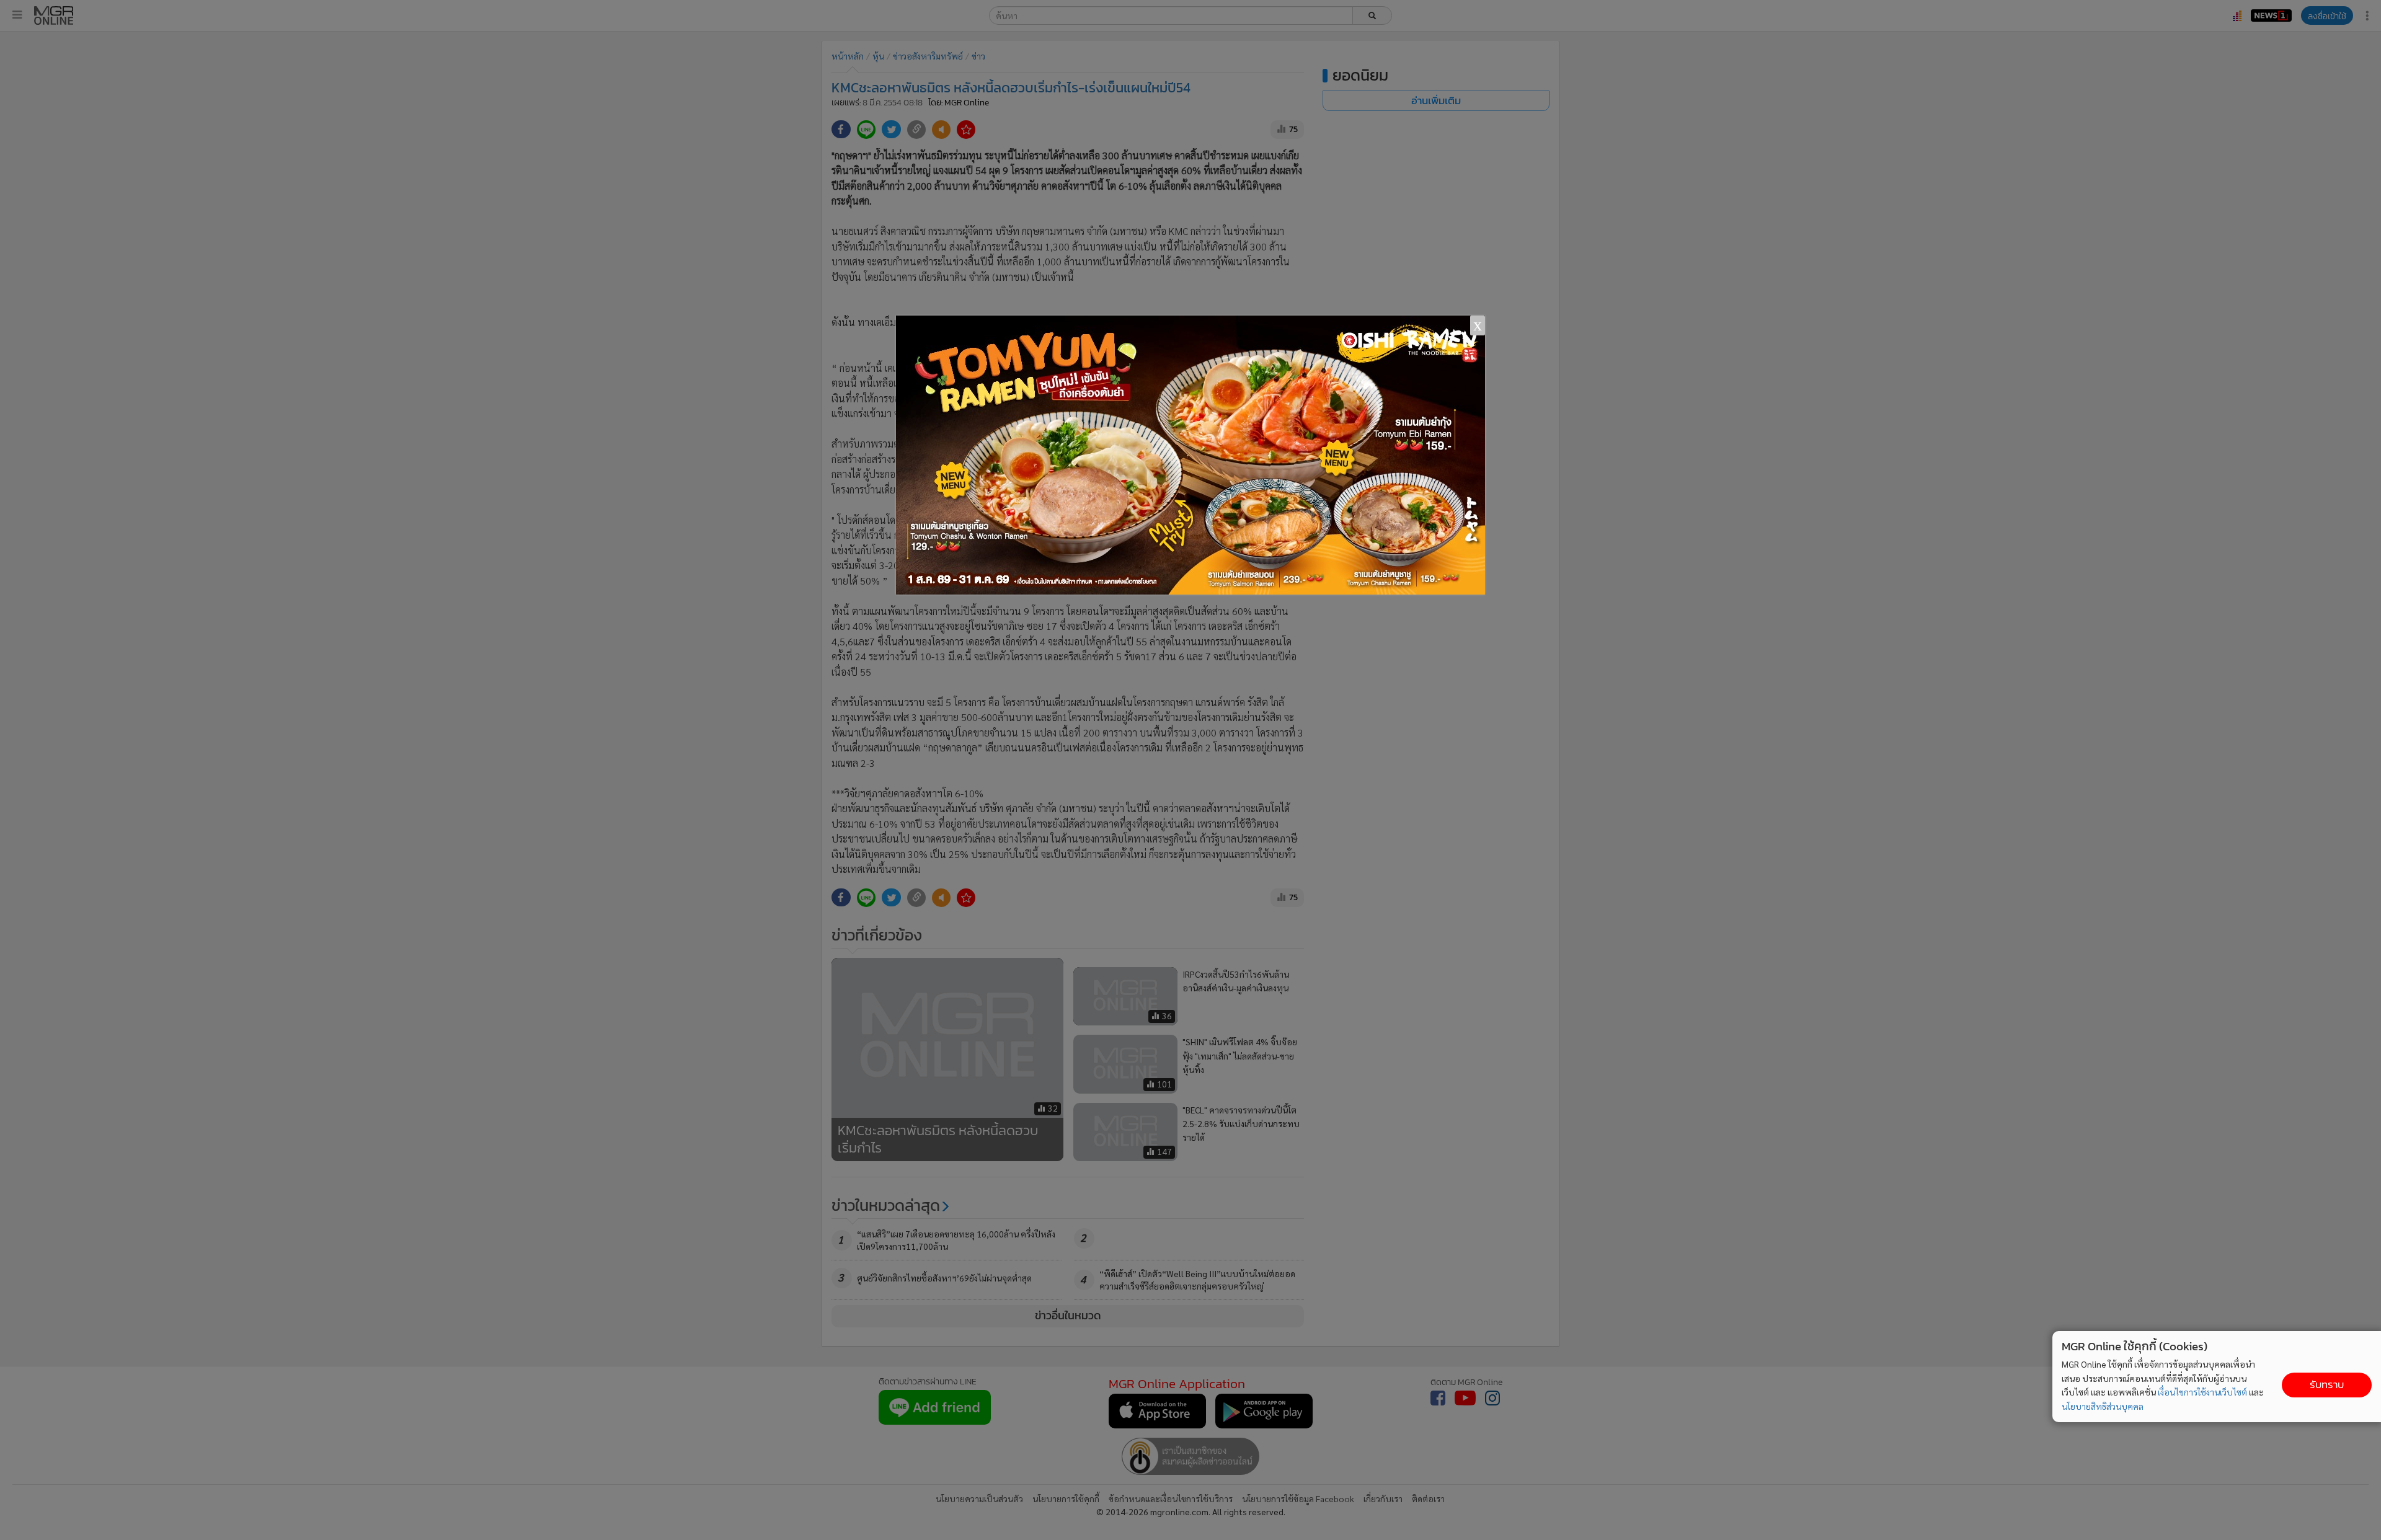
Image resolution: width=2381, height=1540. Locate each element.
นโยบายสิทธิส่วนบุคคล (2103, 1406)
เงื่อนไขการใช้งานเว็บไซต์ (2202, 1392)
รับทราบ (2327, 1385)
